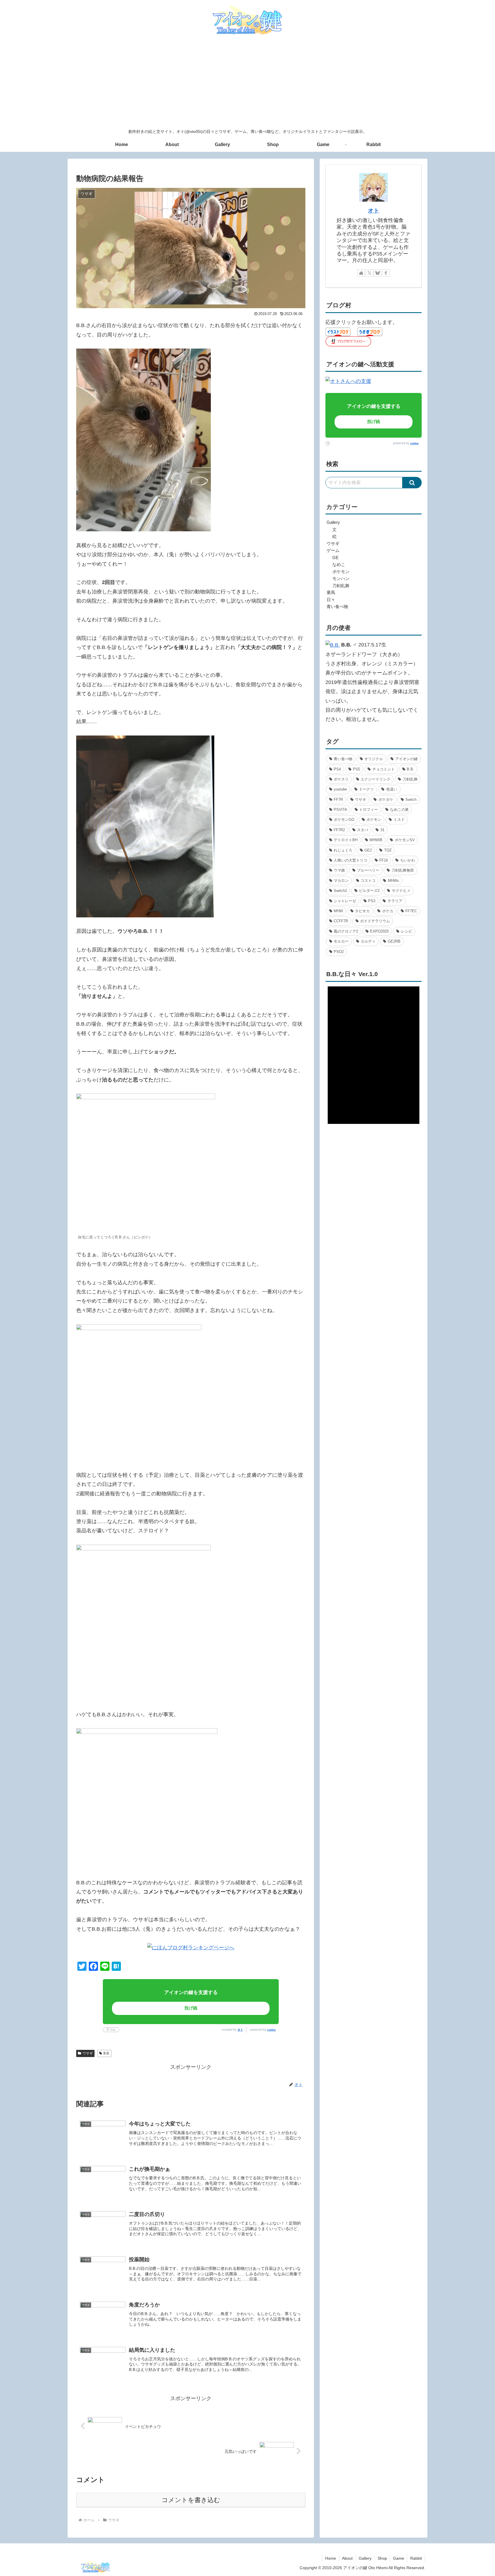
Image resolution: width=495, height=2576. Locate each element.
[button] (412, 483)
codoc (272, 2030)
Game (399, 2558)
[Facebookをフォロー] (386, 273)
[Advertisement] (247, 82)
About (347, 2558)
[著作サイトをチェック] (361, 273)
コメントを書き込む (191, 2500)
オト (240, 2030)
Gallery (365, 2558)
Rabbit (416, 2558)
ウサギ (88, 2053)
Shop (382, 2558)
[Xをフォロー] (370, 273)
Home (331, 2558)
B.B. (107, 2053)
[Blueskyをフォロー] (378, 273)
